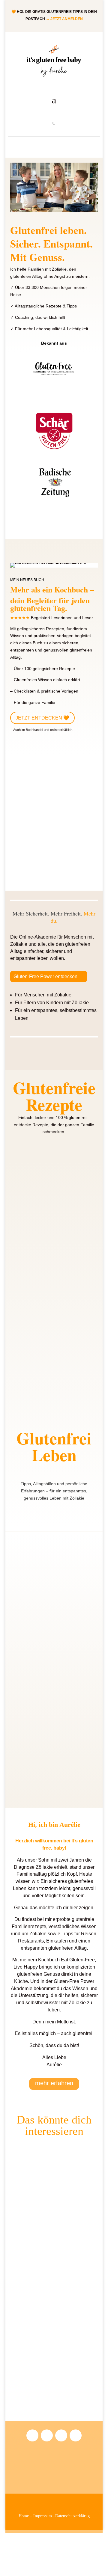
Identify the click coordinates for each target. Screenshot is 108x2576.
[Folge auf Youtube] (61, 2435)
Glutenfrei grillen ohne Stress (43, 1679)
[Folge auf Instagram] (32, 2435)
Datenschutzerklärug (72, 2516)
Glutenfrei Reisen (33, 2306)
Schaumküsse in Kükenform (43, 1401)
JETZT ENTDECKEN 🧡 (42, 718)
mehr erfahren (54, 2083)
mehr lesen (27, 1220)
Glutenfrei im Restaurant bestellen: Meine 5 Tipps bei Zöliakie (49, 1583)
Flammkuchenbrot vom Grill (43, 1214)
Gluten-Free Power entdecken (45, 976)
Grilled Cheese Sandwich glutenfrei (50, 1308)
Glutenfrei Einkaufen (36, 2399)
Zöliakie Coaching (33, 1773)
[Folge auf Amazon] (47, 2435)
